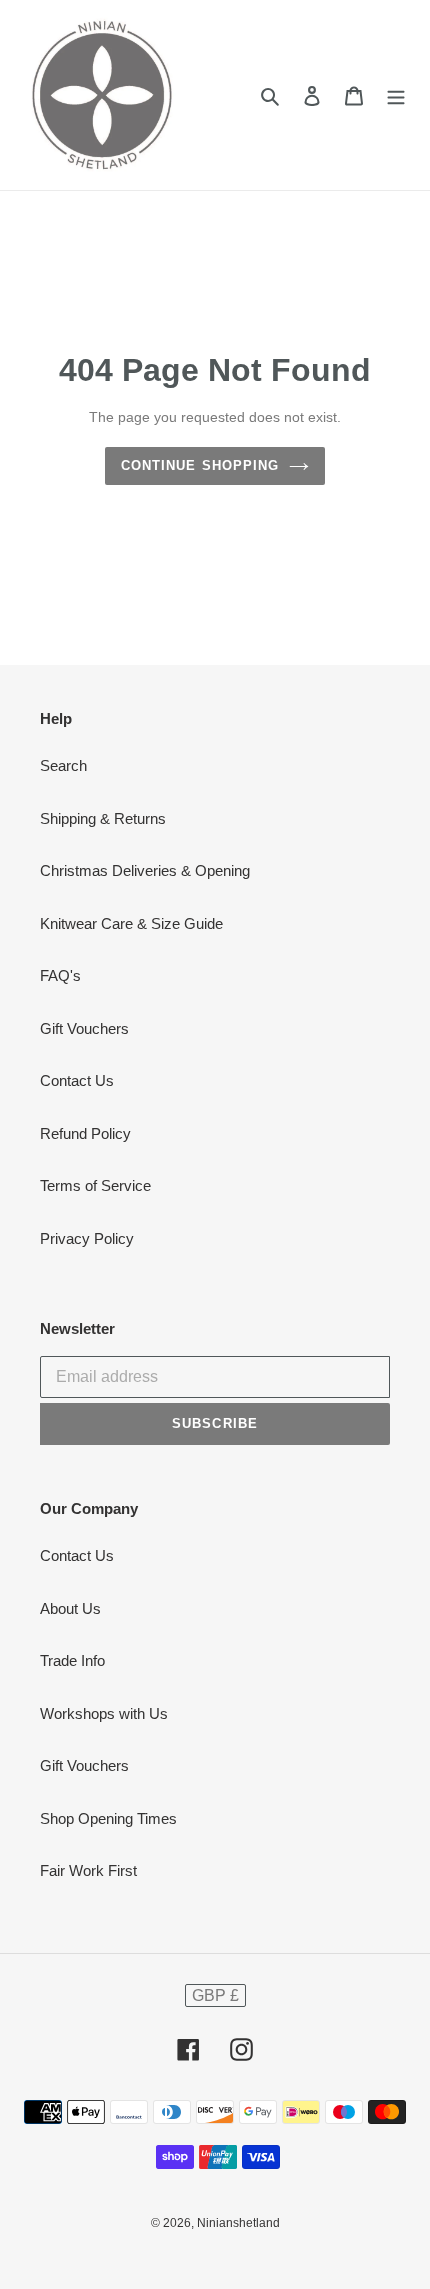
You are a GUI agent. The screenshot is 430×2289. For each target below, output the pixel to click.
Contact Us (77, 1080)
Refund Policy (85, 1133)
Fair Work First (88, 1870)
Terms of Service (95, 1185)
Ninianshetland (238, 2223)
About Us (70, 1608)
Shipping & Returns (103, 818)
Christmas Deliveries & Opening (145, 870)
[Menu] (396, 95)
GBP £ (215, 1995)
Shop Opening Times (108, 1818)
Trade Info (72, 1660)
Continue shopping (200, 465)
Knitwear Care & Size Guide (131, 923)
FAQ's (60, 975)
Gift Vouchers (84, 1028)
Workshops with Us (104, 1713)
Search (63, 765)
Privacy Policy (87, 1238)
